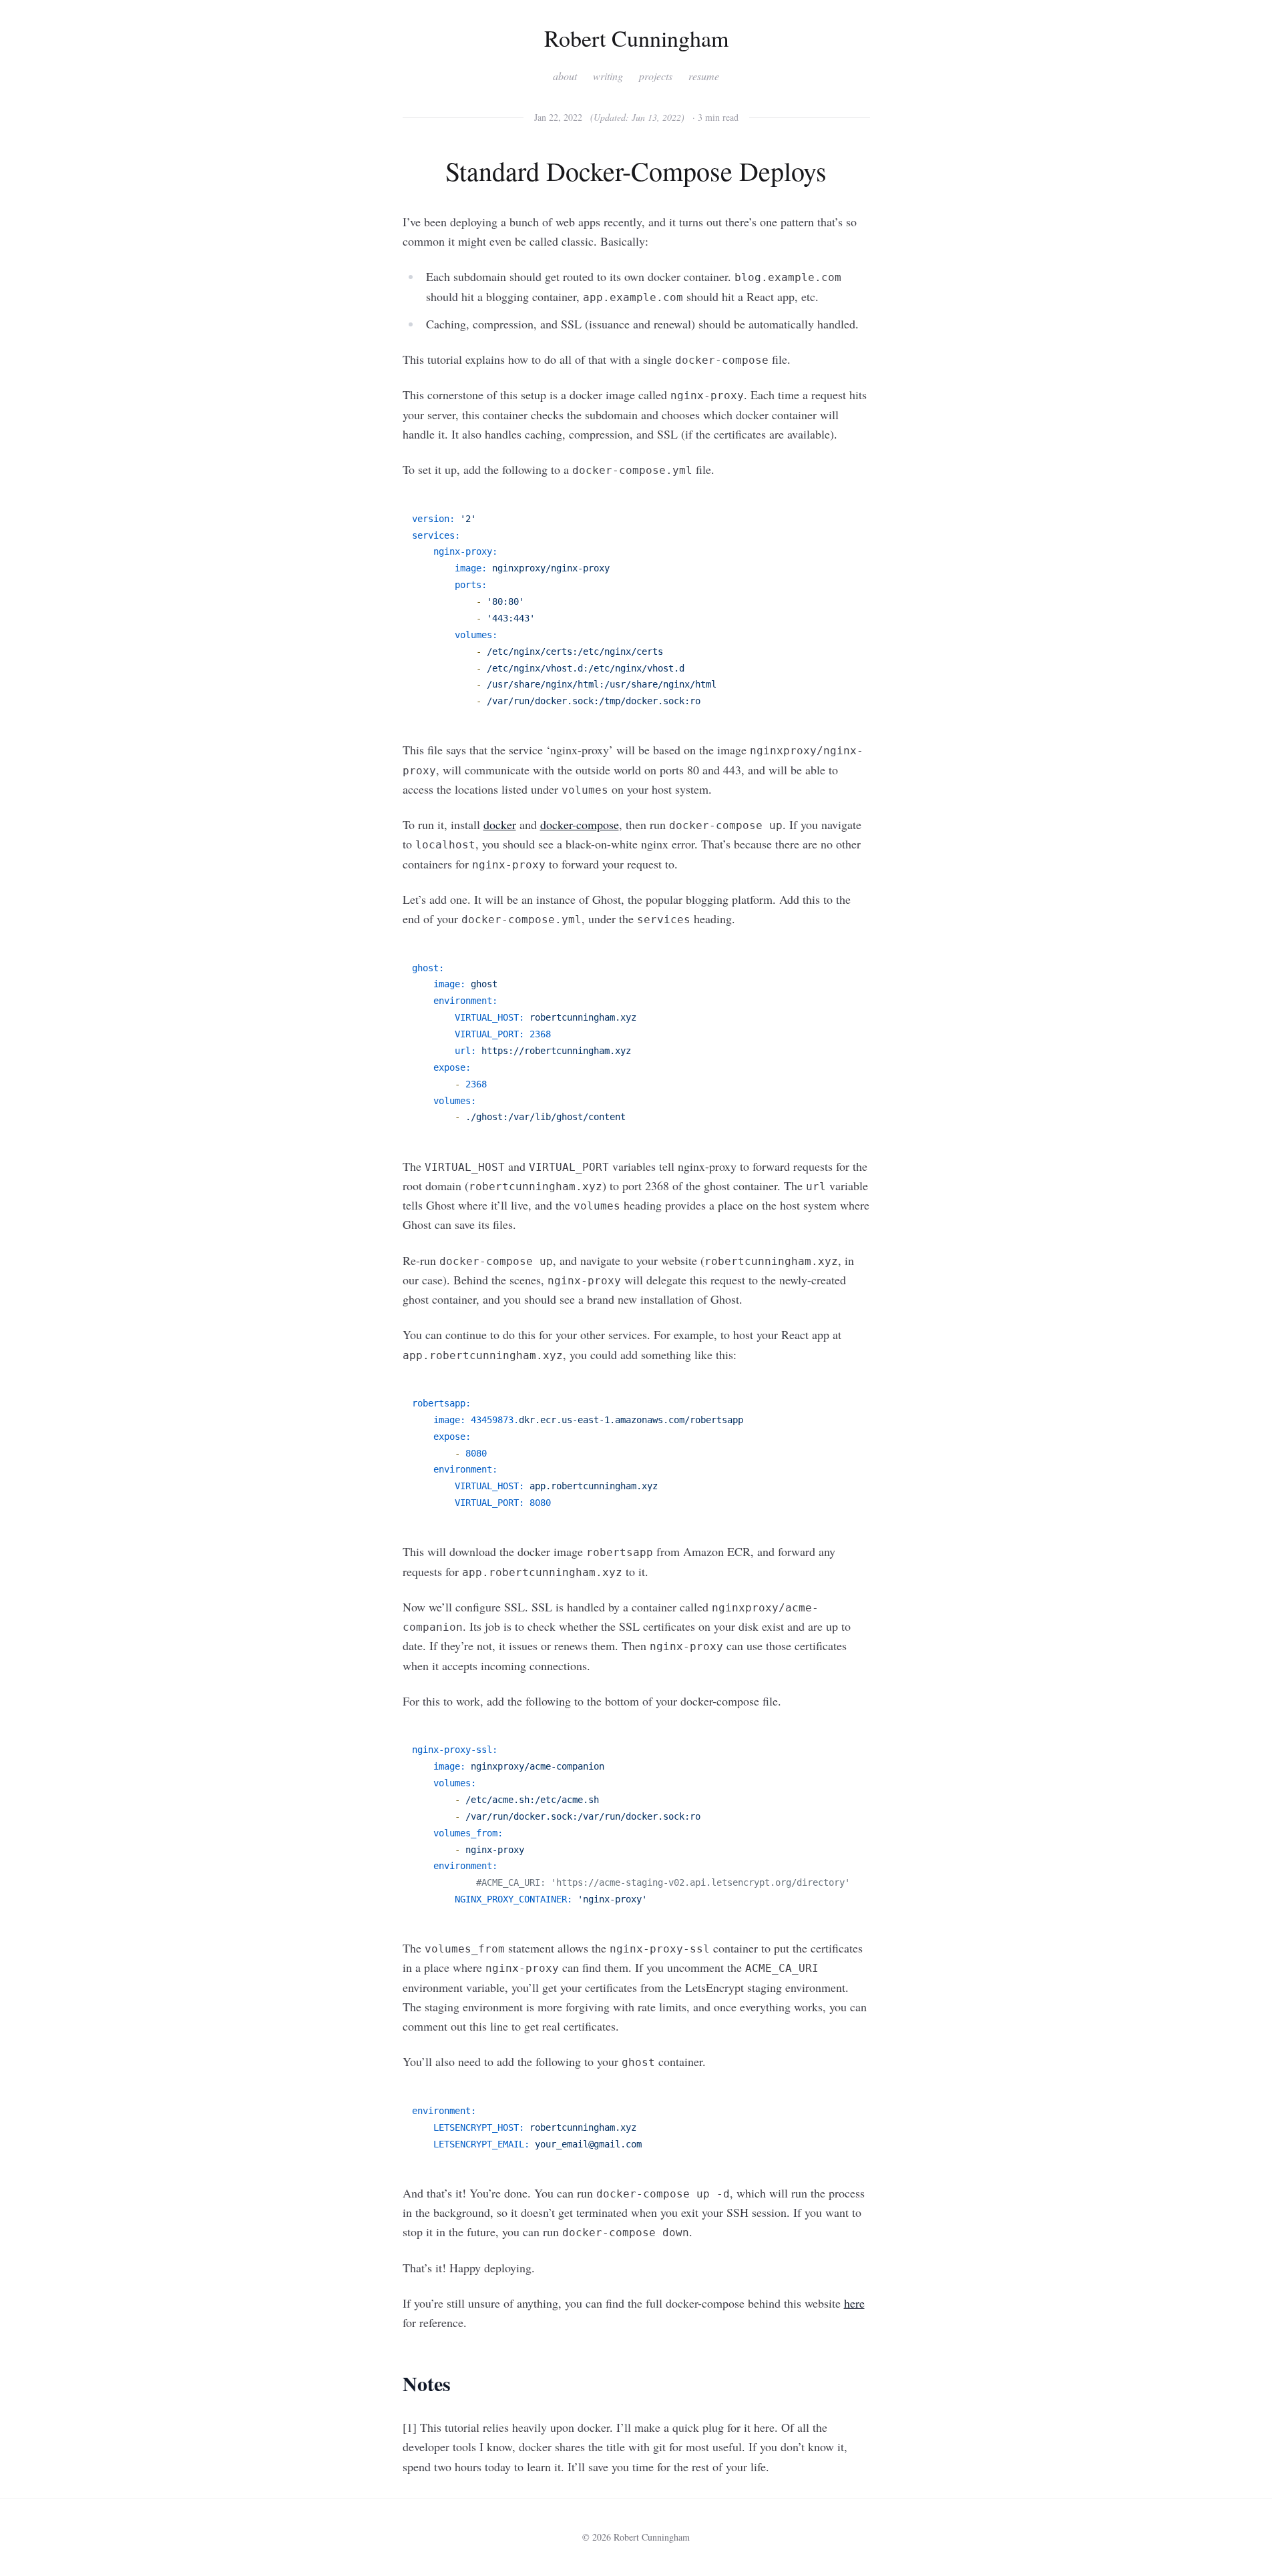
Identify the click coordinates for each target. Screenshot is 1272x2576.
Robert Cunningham (636, 38)
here (854, 2303)
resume (704, 76)
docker (500, 824)
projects (656, 76)
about (565, 76)
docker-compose (580, 824)
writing (608, 76)
